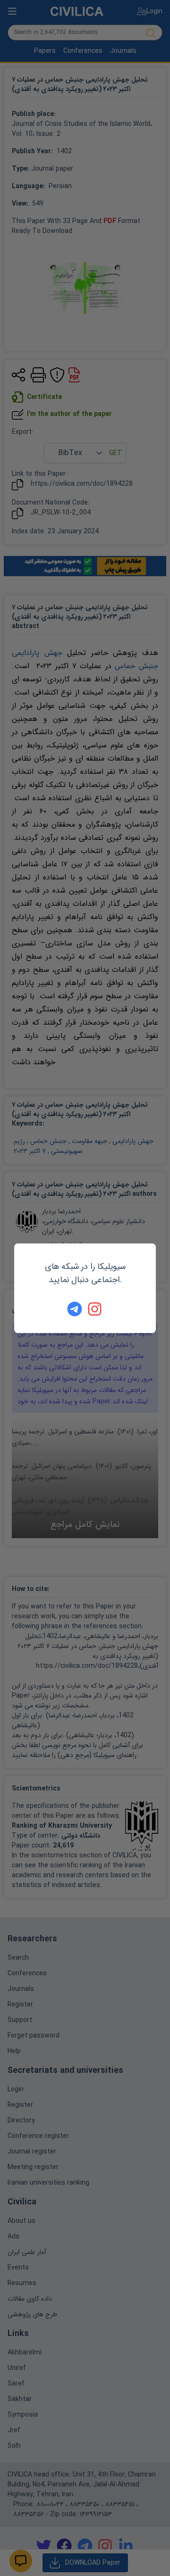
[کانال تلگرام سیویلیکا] (75, 1309)
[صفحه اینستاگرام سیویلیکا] (95, 1309)
